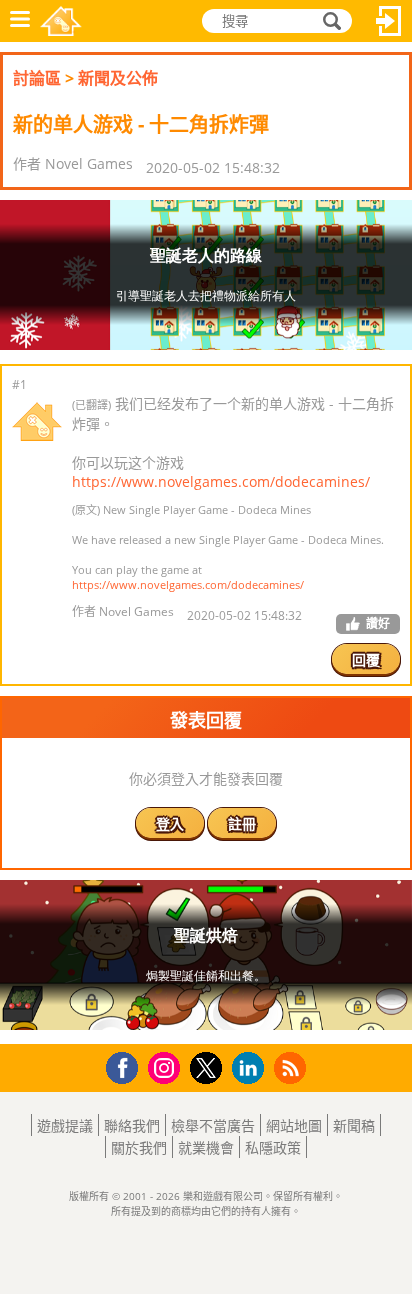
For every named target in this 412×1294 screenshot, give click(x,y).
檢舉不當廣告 (213, 1125)
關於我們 (139, 1147)
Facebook (127, 1065)
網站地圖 (294, 1125)
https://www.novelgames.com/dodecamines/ (221, 481)
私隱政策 (273, 1147)
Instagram (167, 1066)
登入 (389, 21)
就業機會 (206, 1147)
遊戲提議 (65, 1125)
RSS (292, 1067)
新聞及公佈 (118, 78)
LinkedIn (251, 1068)
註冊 (242, 823)
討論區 (37, 78)
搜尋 (329, 21)
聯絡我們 (132, 1125)
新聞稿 (354, 1125)
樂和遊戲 (61, 21)
